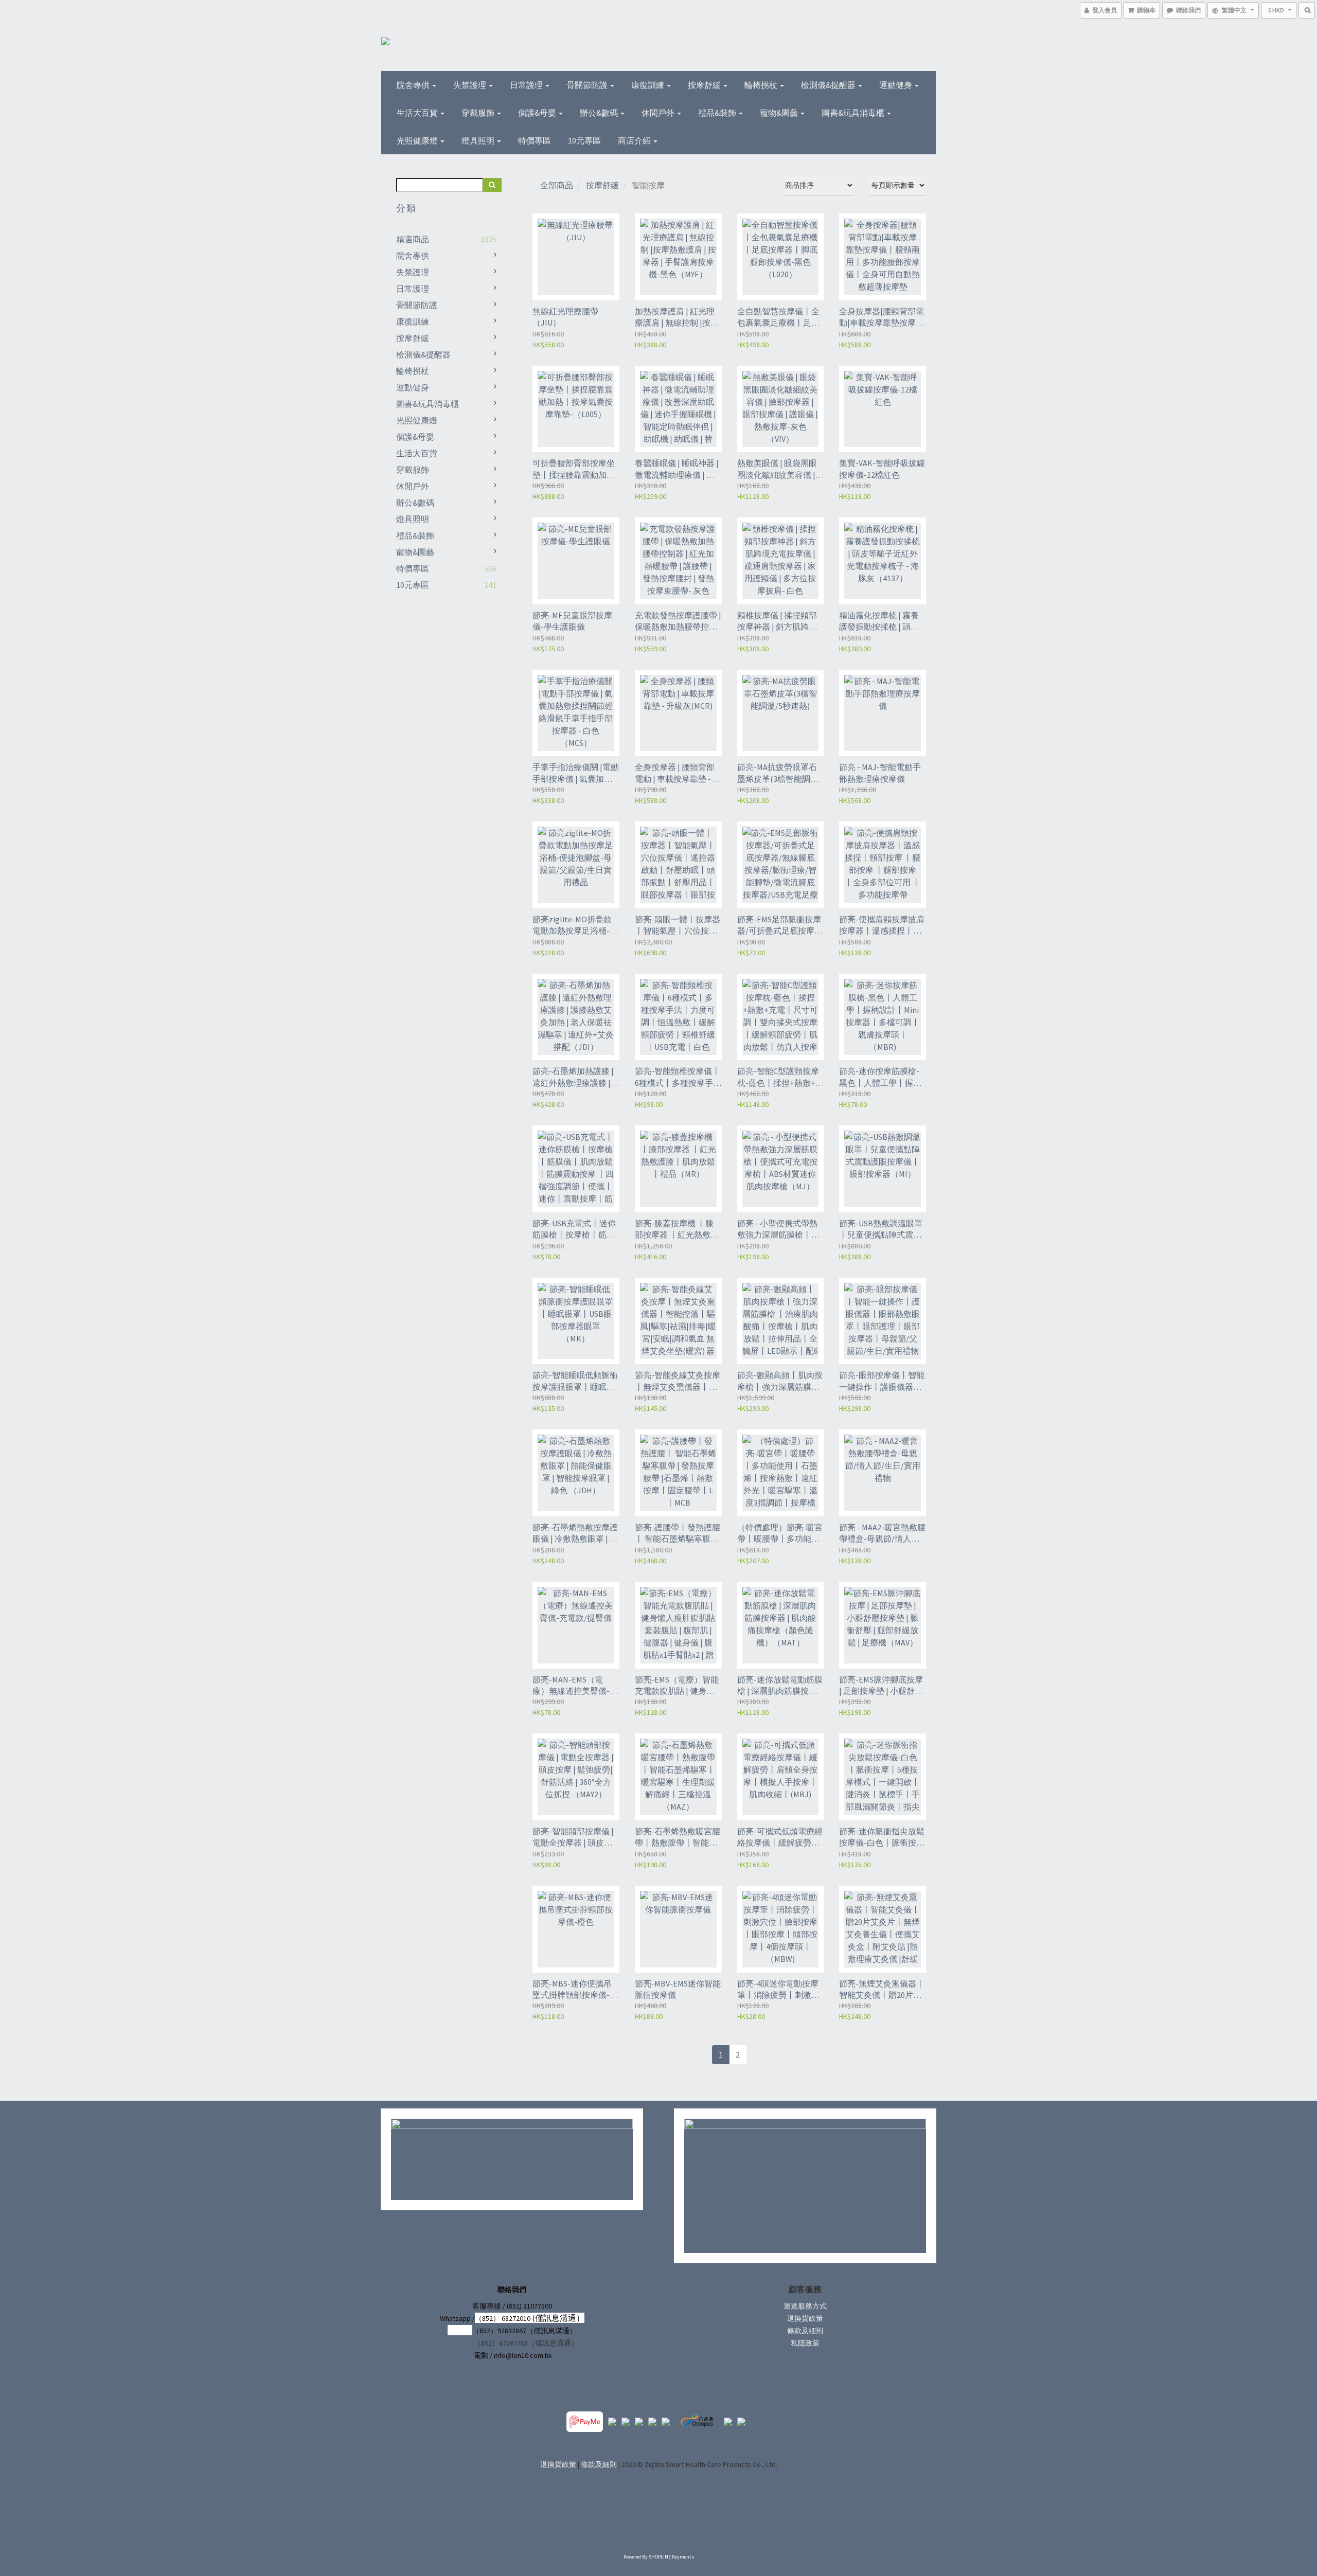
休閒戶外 (659, 113)
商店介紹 (635, 140)
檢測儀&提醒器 (829, 85)
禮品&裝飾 (718, 113)
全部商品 (557, 185)
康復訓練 (648, 85)
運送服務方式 (805, 2306)
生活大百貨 (418, 113)
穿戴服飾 (479, 113)
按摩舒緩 (705, 85)
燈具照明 (479, 140)
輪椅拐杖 (762, 85)
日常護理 (527, 85)
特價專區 (535, 140)
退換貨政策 (805, 2318)
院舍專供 (414, 85)
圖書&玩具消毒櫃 (854, 113)
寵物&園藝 (780, 113)
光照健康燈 (418, 140)
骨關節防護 (588, 85)
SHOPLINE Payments (671, 2557)
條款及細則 (805, 2331)
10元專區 (584, 140)
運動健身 (896, 85)
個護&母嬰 (538, 113)
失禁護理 (470, 85)
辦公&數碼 (600, 113)
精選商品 (413, 239)
